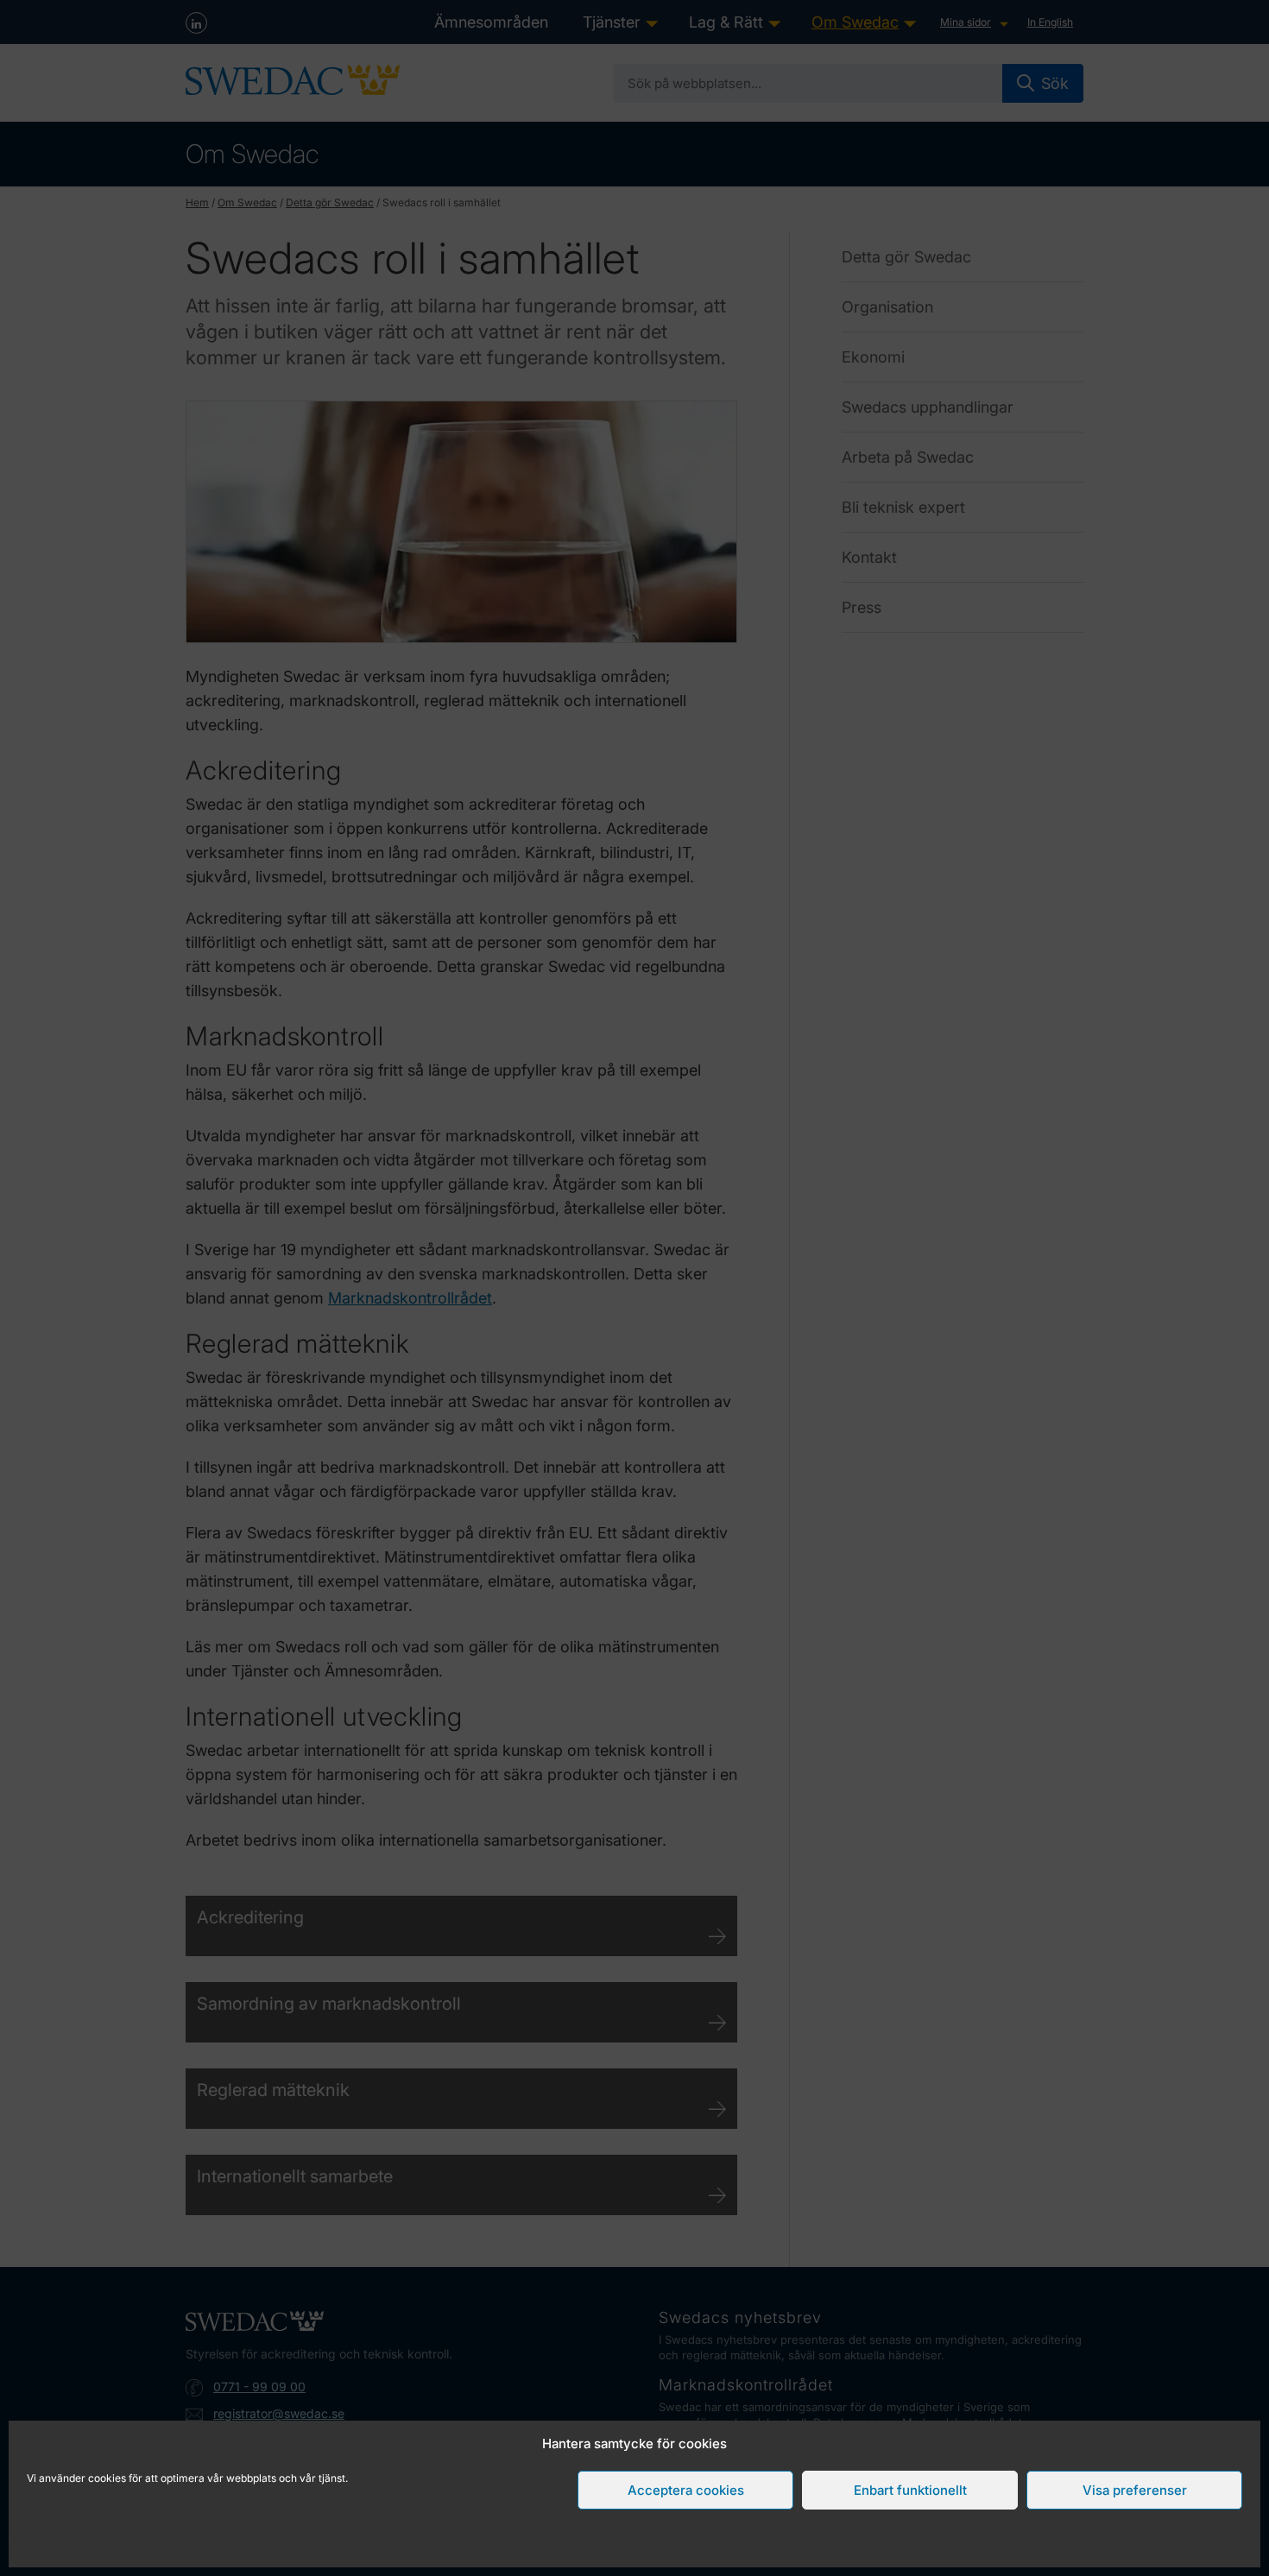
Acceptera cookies (686, 2490)
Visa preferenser (1135, 2490)
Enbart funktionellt (910, 2490)
